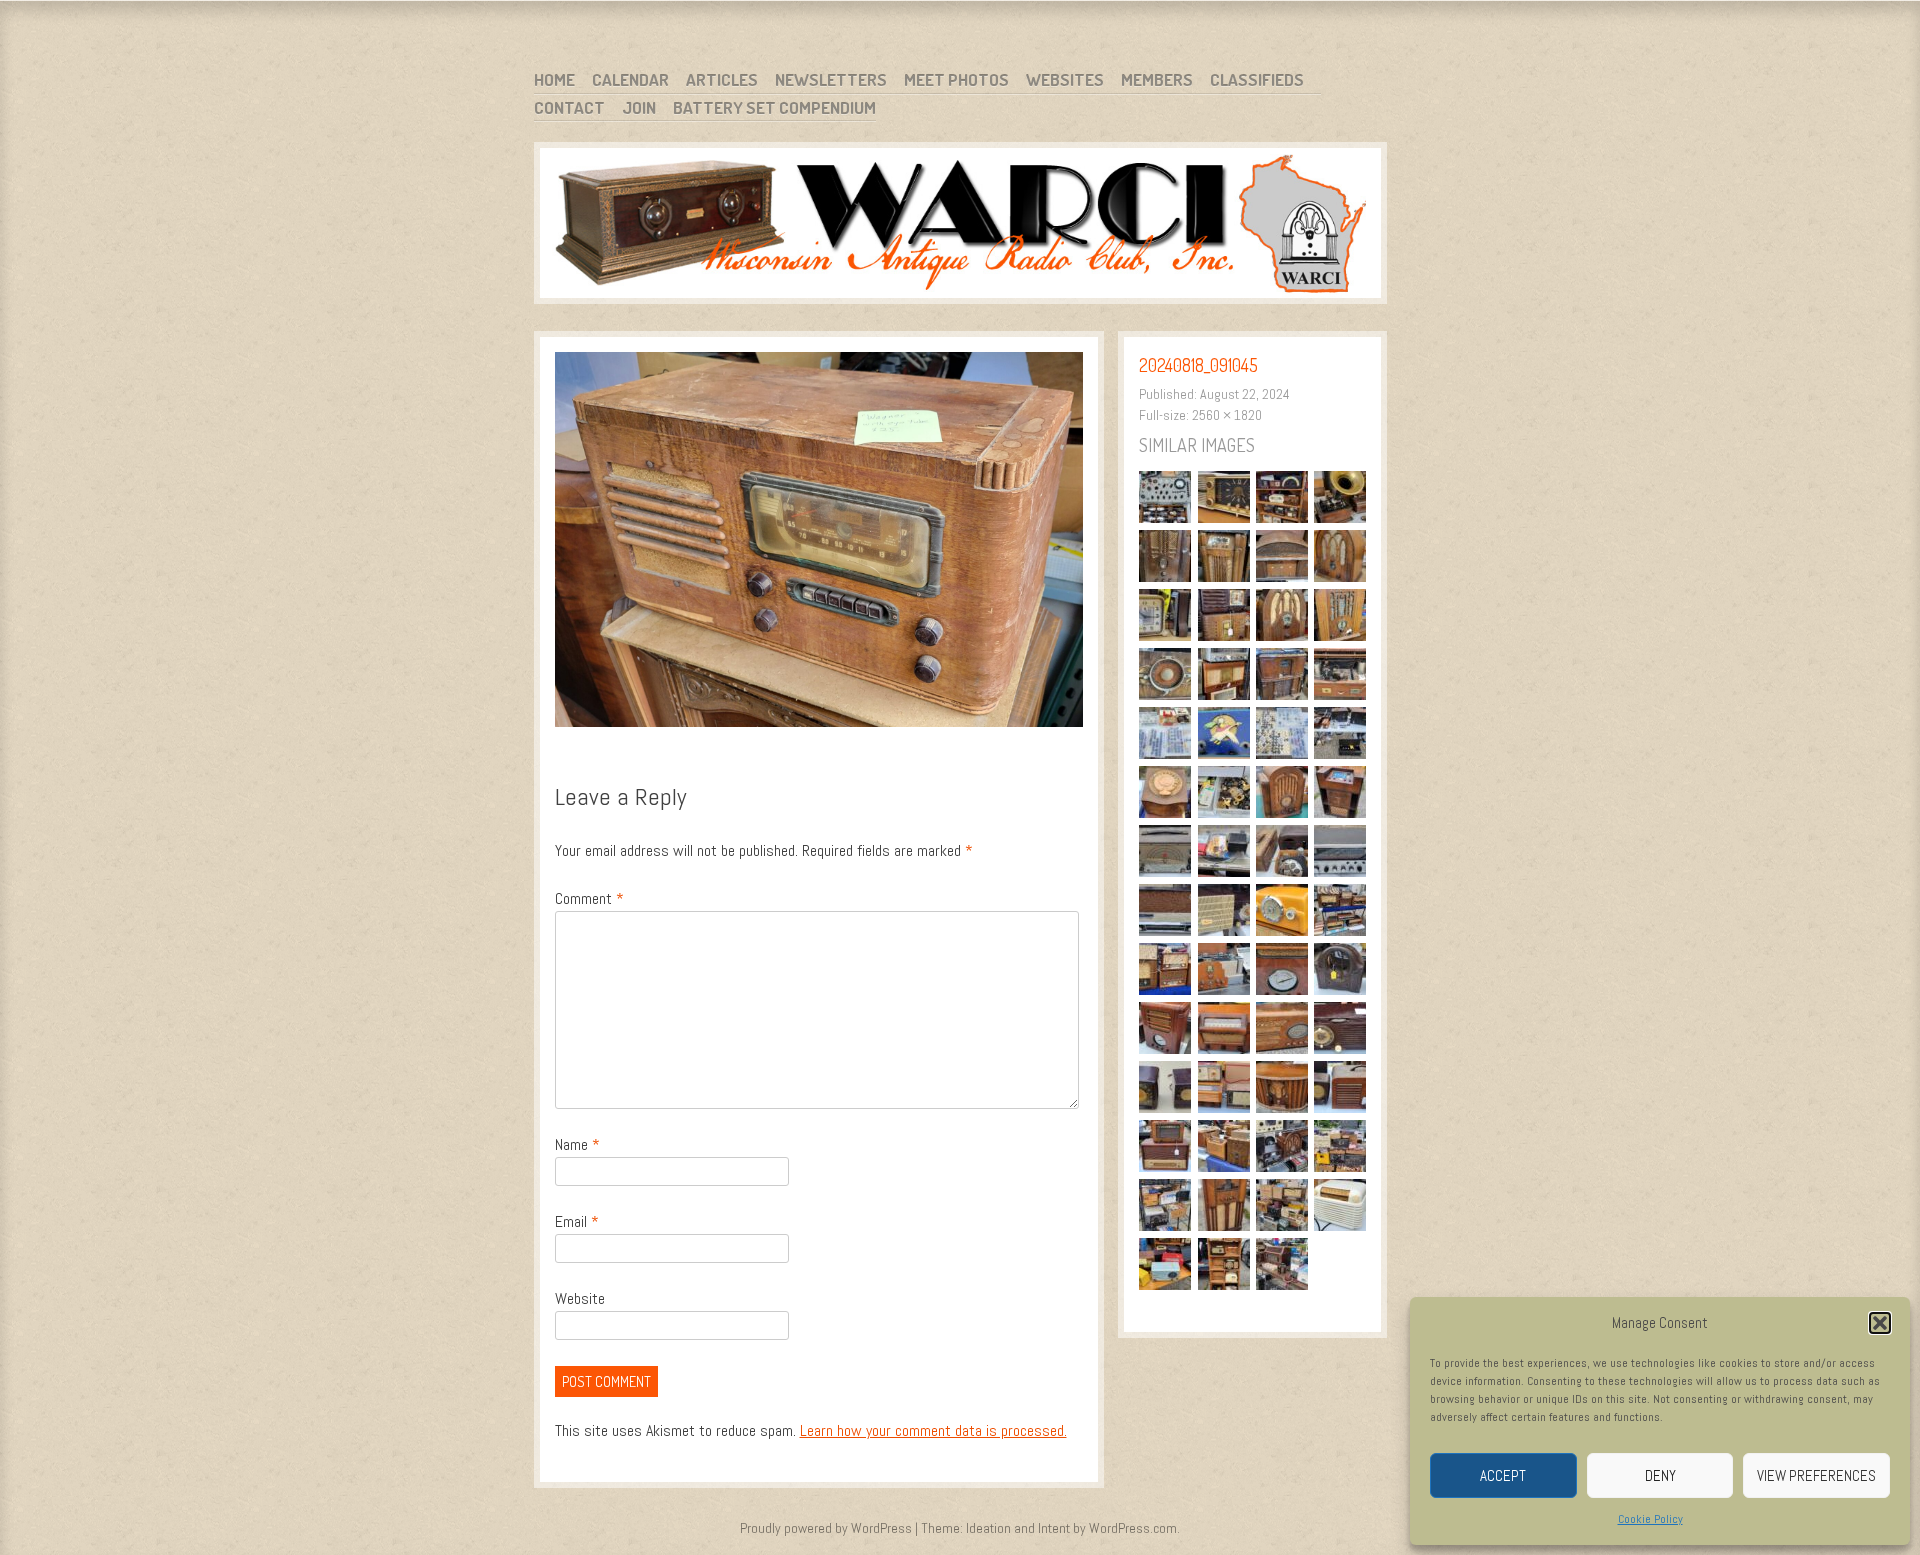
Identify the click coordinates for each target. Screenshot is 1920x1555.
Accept (1503, 1475)
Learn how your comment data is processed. (933, 1430)
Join (639, 107)
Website (580, 1298)
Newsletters (831, 79)
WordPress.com (1133, 1528)
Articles (722, 79)
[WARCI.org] (960, 226)
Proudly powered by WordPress (826, 1528)
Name (577, 1144)
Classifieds (1257, 79)
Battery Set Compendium (774, 107)
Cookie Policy (1650, 1519)
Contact (569, 107)
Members (1157, 79)
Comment (589, 898)
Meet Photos (956, 79)
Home (554, 79)
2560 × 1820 (1227, 415)
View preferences (1816, 1475)
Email (577, 1221)
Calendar (630, 79)
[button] (1880, 1323)
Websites (1065, 79)
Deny (1660, 1475)
